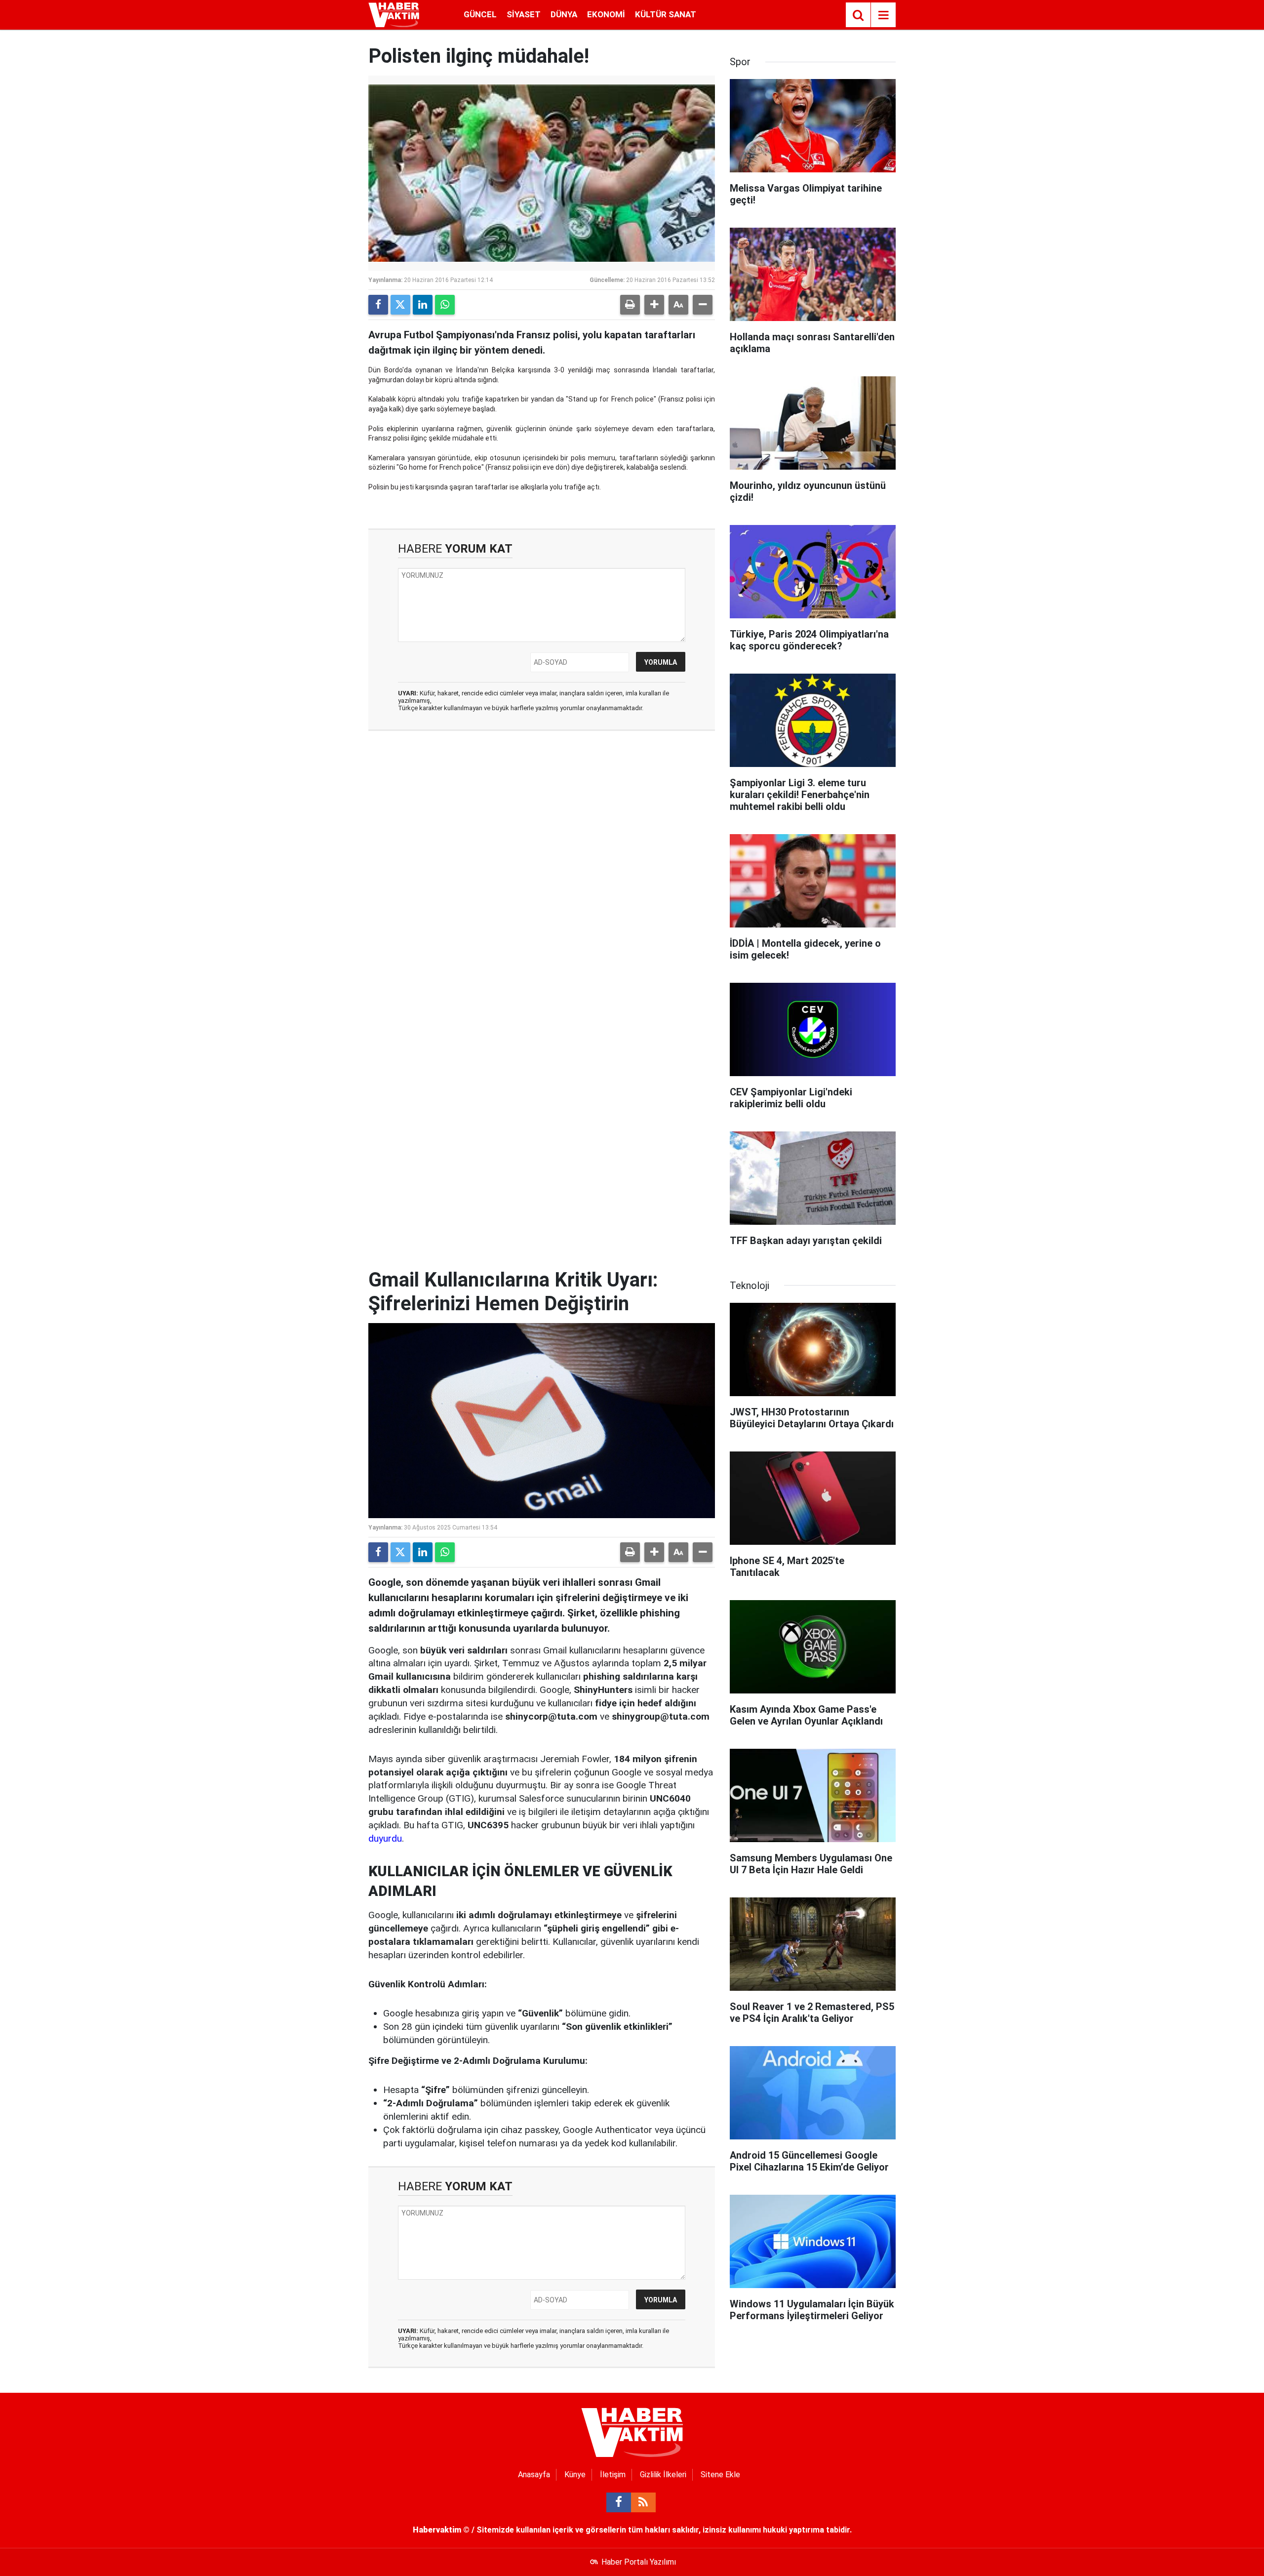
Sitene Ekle (720, 2475)
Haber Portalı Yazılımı (639, 2562)
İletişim (613, 2475)
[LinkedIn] (423, 305)
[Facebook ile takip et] (619, 2502)
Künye (575, 2475)
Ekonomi (606, 14)
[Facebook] (378, 305)
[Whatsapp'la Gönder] (445, 305)
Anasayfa (534, 2475)
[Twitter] (400, 305)
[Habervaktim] (394, 14)
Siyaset (524, 14)
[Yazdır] (630, 305)
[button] (654, 305)
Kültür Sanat (666, 14)
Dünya (564, 14)
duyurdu (385, 1838)
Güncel (480, 14)
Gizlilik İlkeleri (663, 2475)
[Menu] (883, 15)
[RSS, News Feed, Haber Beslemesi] (643, 2502)
